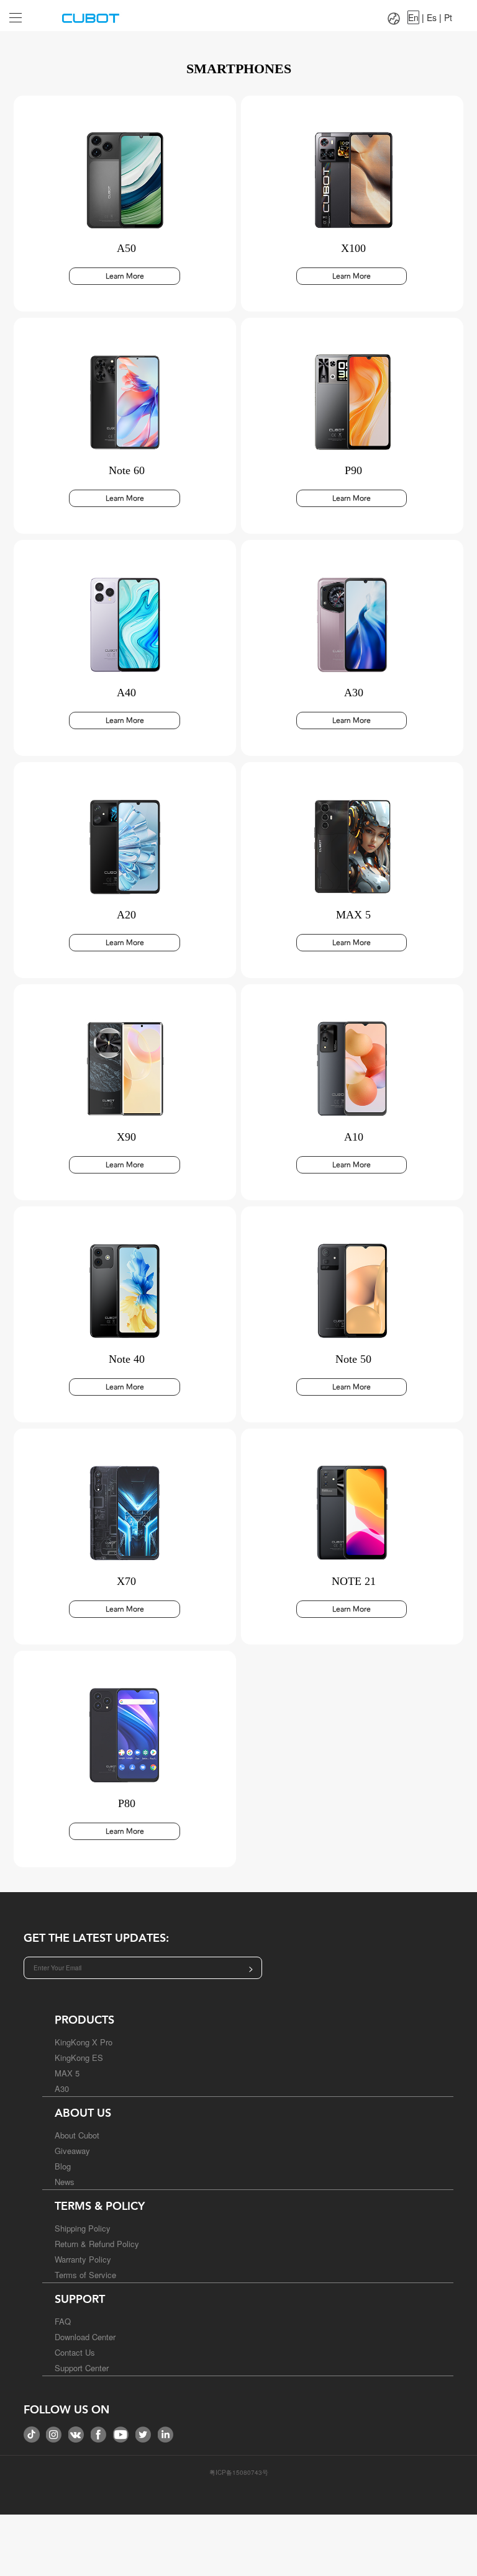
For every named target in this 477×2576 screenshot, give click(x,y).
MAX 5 (67, 2073)
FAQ (63, 2321)
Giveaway (72, 2151)
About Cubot (77, 2135)
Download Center (85, 2337)
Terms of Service (85, 2275)
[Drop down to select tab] (24, 13)
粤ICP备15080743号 (239, 2472)
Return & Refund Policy (97, 2244)
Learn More (125, 276)
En (413, 17)
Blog (63, 2166)
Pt (448, 17)
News (65, 2182)
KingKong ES (79, 2058)
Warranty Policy (83, 2259)
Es (432, 17)
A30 (62, 2089)
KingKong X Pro (84, 2042)
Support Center (82, 2368)
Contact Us (75, 2352)
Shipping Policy (83, 2228)
